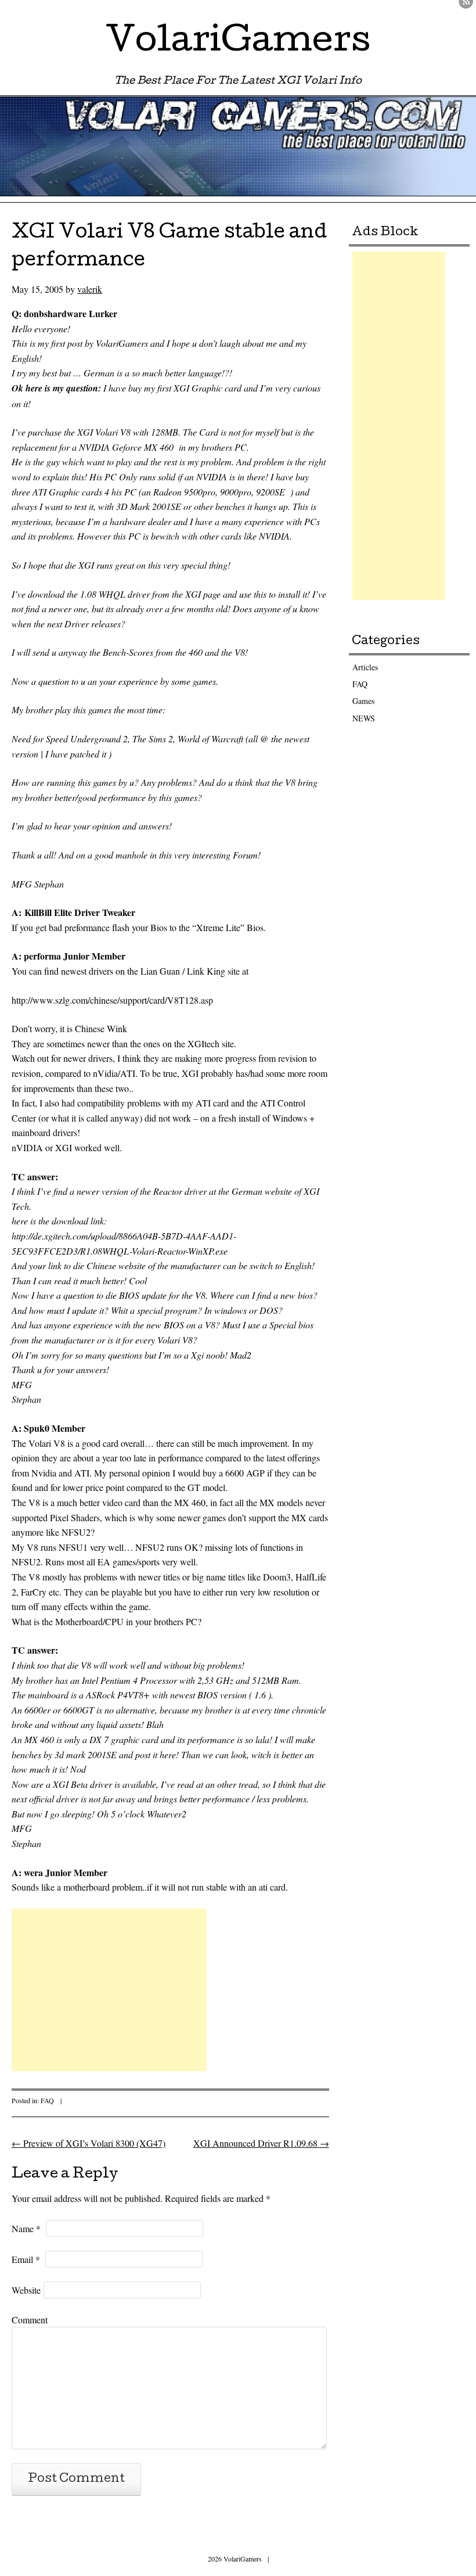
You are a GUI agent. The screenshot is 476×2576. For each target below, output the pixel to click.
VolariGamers (238, 43)
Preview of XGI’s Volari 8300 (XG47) (89, 2143)
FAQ (47, 2100)
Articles (365, 667)
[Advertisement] (109, 1990)
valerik (90, 289)
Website (26, 2290)
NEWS (364, 718)
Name (26, 2228)
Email (26, 2259)
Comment (30, 2320)
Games (363, 701)
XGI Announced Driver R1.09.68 (261, 2143)
